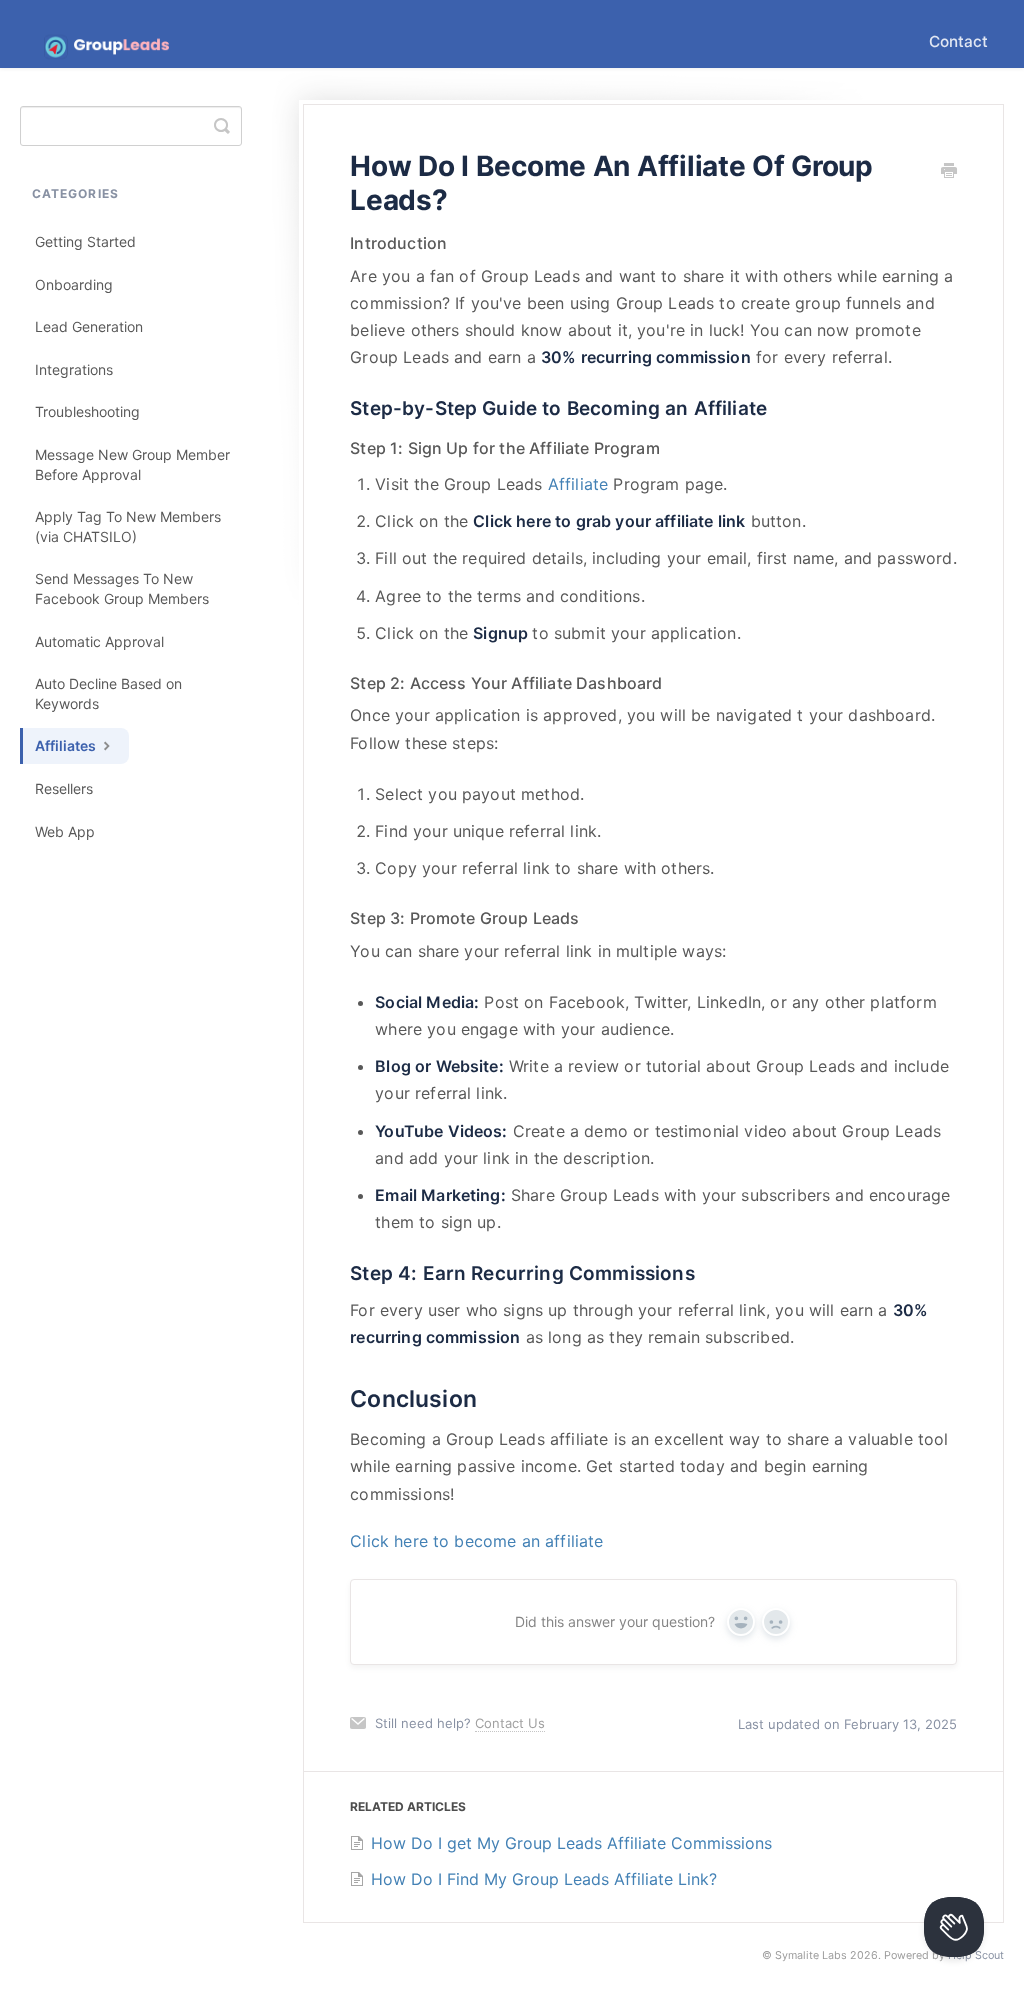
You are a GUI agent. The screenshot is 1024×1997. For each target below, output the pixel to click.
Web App (65, 831)
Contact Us (510, 1723)
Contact (958, 41)
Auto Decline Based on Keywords (108, 693)
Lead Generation (89, 326)
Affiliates (67, 745)
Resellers (64, 788)
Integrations (74, 369)
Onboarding (74, 284)
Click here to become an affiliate (476, 1541)
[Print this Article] (949, 171)
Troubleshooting (87, 411)
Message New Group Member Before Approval (132, 464)
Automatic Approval (99, 641)
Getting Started (85, 241)
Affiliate (581, 484)
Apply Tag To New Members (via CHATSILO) (128, 526)
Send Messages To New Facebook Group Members (122, 588)
